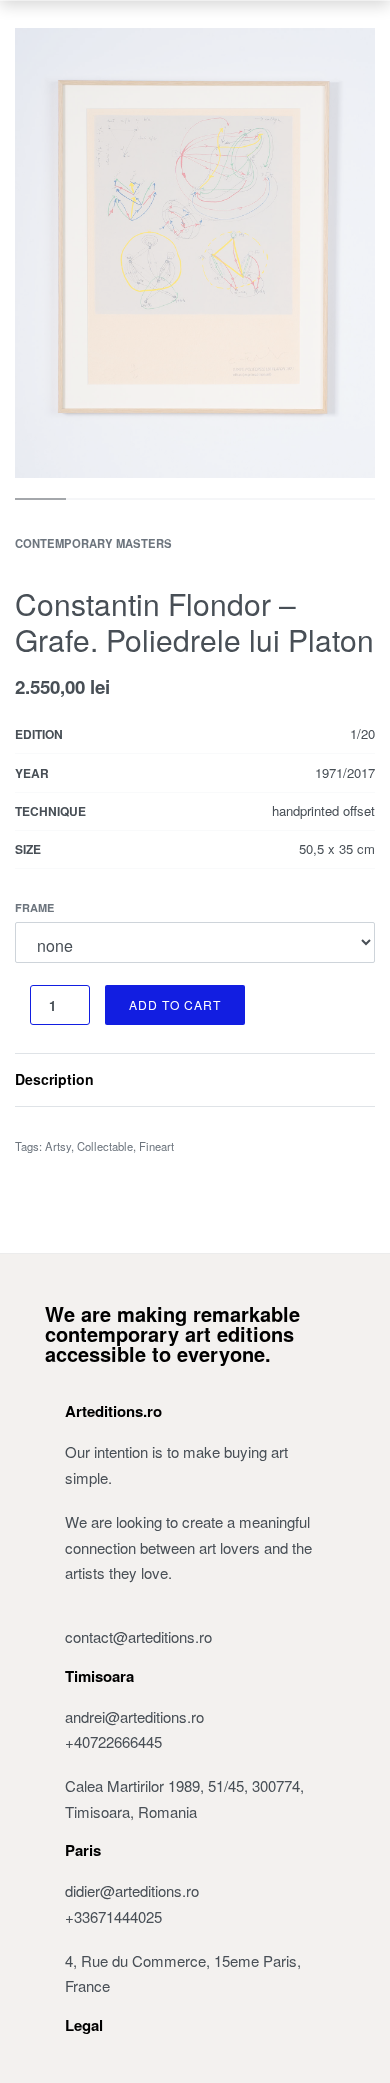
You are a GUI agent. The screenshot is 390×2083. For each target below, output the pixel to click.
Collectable (105, 1146)
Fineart (156, 1146)
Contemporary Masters (93, 543)
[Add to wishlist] (270, 1005)
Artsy (58, 1146)
